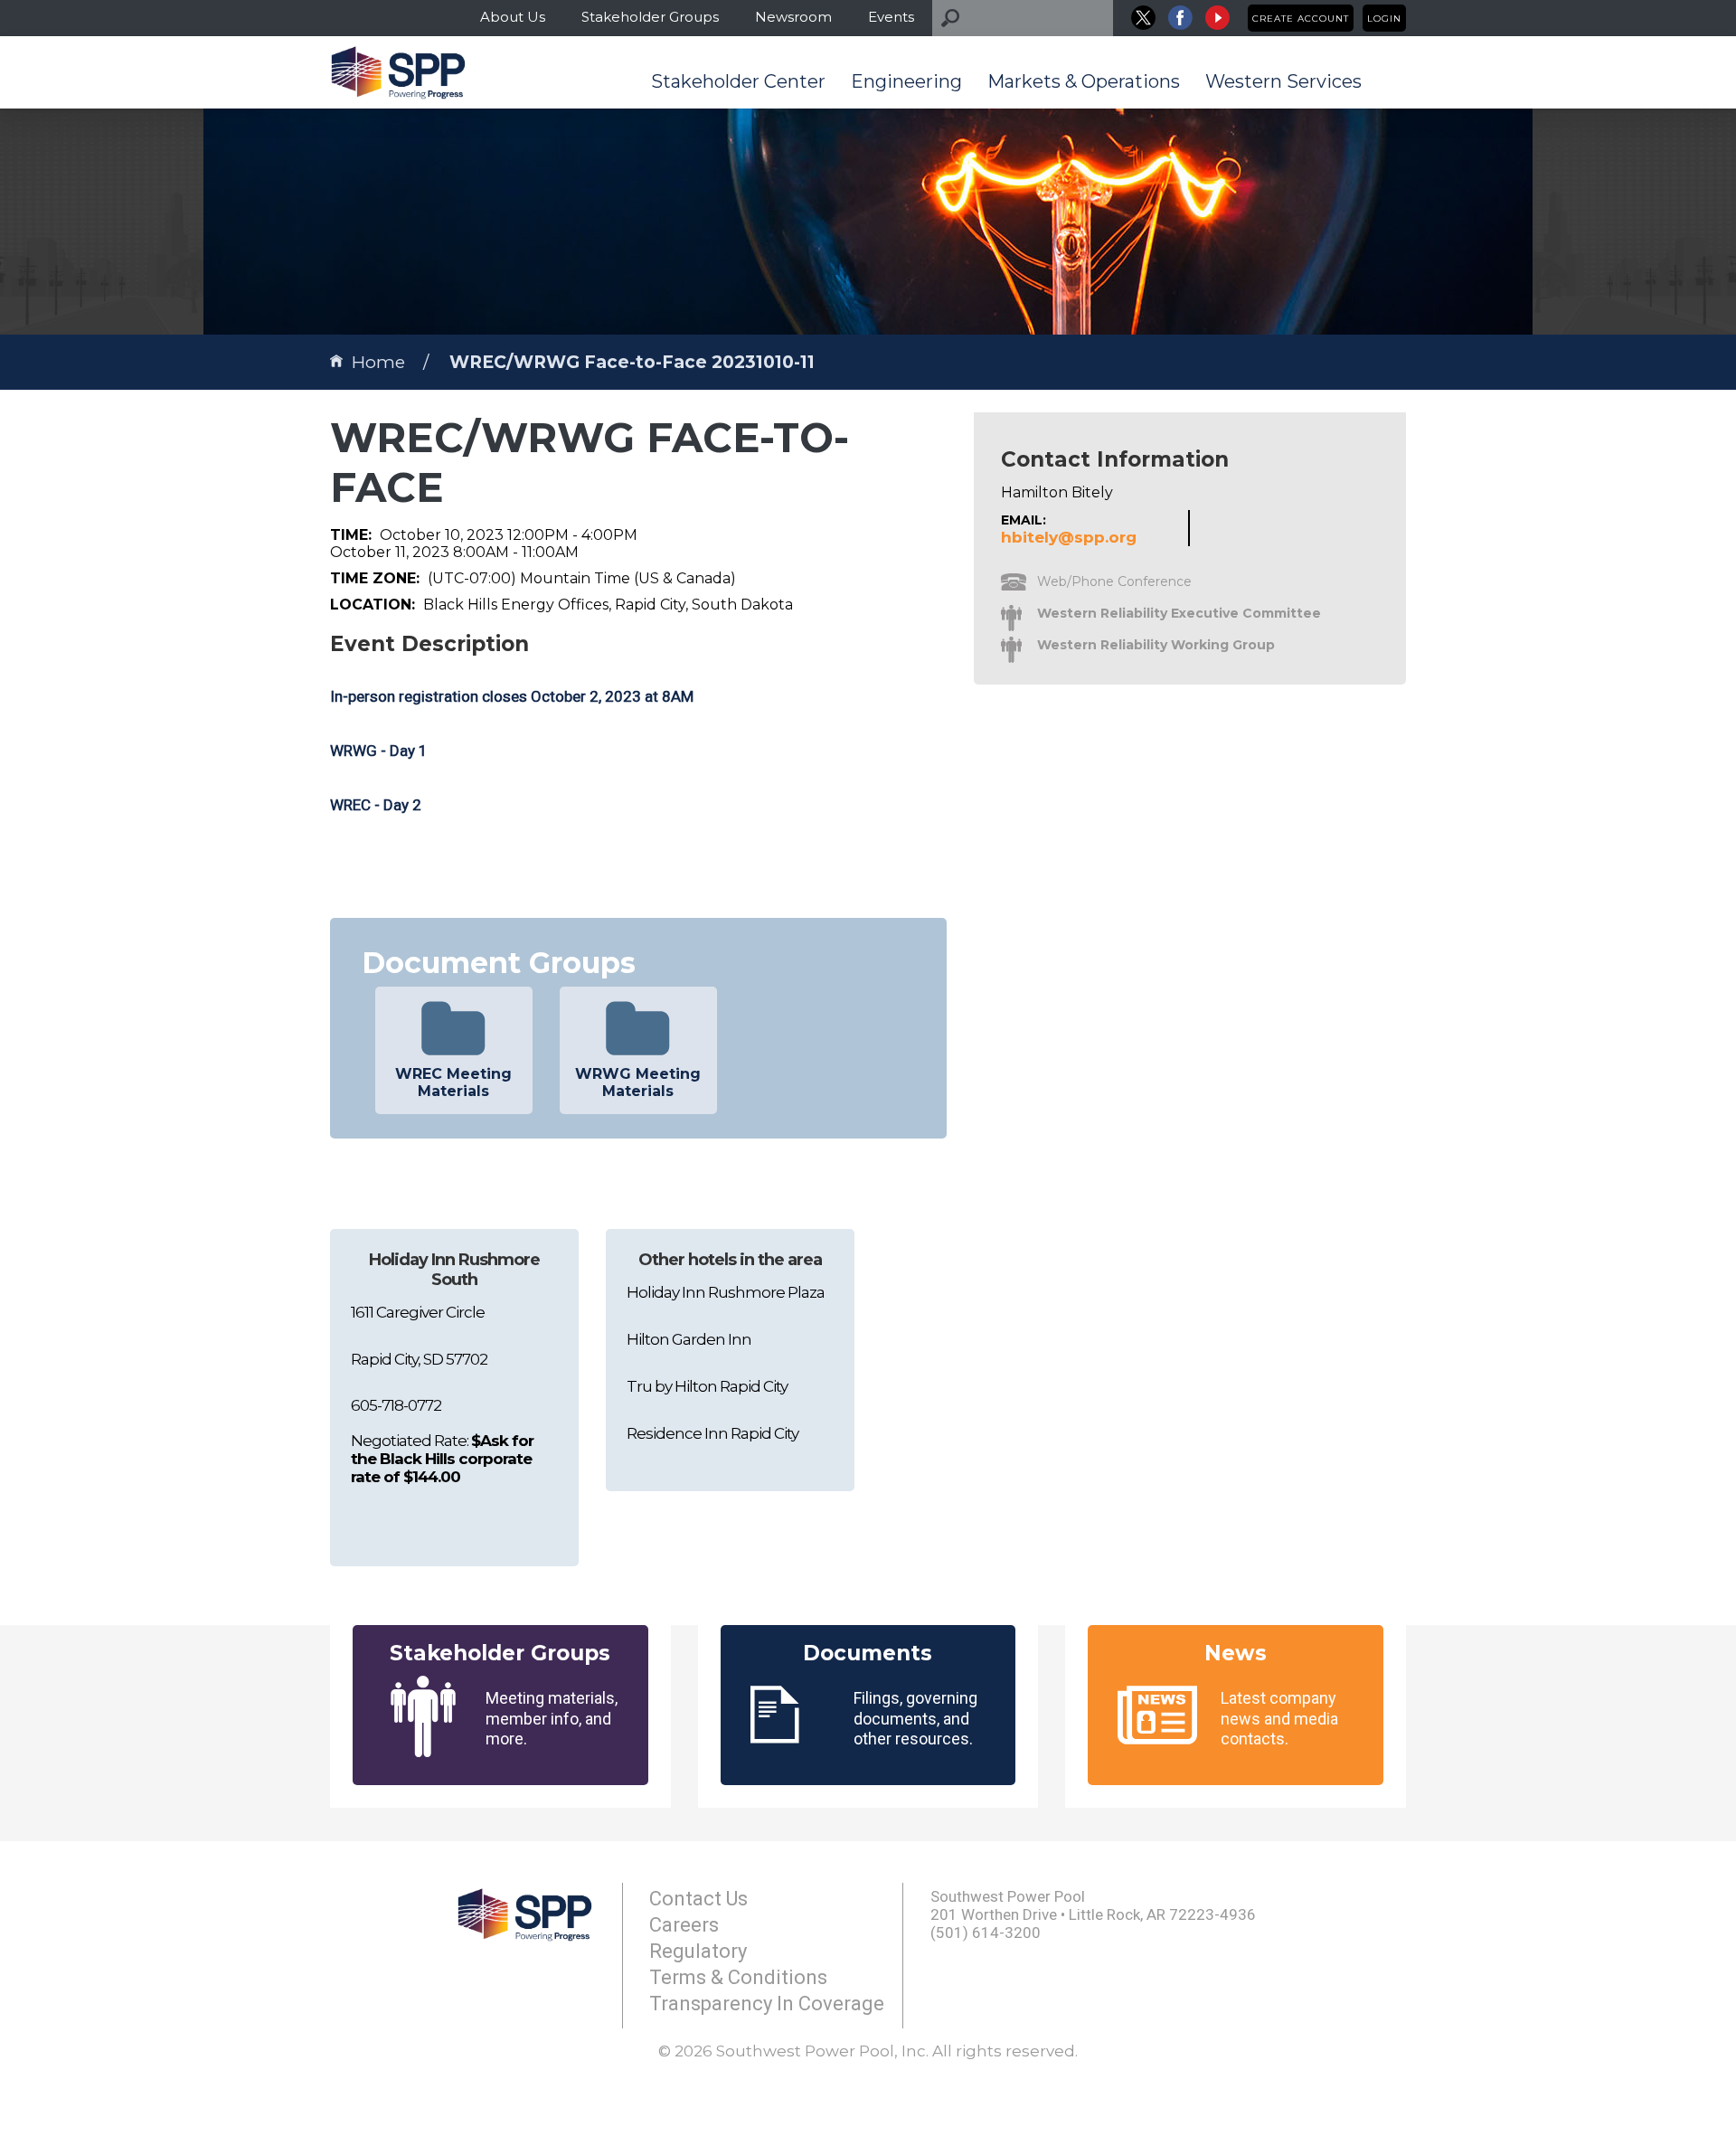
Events (891, 17)
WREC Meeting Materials (453, 1082)
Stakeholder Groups (650, 17)
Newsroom (793, 17)
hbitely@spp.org (1069, 537)
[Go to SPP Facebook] (1180, 18)
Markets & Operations (1084, 81)
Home (378, 362)
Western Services (1283, 81)
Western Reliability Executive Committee (1179, 613)
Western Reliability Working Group (1156, 645)
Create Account (1301, 19)
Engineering (906, 81)
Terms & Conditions (738, 1977)
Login (1384, 19)
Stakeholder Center (738, 81)
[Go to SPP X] (1143, 18)
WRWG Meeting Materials (638, 1082)
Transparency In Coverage (767, 2004)
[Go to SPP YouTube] (1217, 18)
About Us (513, 17)
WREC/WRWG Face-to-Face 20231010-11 (632, 362)
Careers (684, 1925)
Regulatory (698, 1951)
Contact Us (698, 1899)
